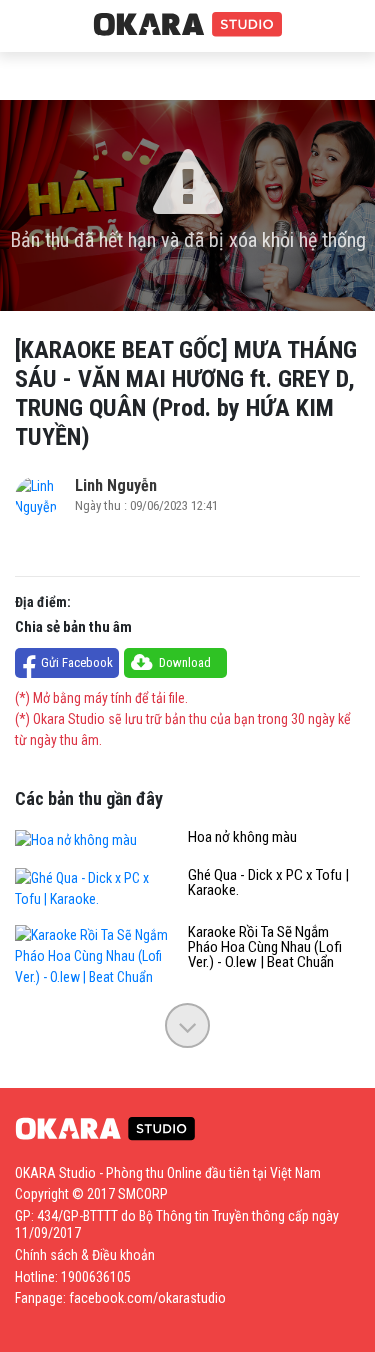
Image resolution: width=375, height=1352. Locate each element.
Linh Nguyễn (116, 485)
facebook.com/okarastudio (147, 1298)
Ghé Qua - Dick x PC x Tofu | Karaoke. (268, 883)
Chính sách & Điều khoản (85, 1255)
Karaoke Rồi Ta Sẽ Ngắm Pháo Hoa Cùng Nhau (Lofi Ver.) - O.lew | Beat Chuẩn (265, 947)
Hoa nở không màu (242, 837)
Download (185, 662)
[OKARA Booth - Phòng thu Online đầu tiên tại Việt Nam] (188, 25)
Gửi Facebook (77, 662)
